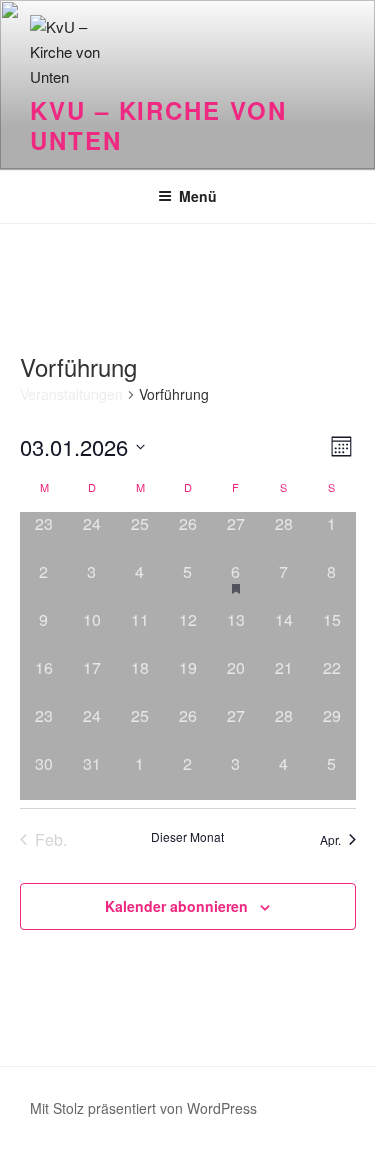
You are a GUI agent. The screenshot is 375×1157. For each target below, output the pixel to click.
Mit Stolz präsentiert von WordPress (143, 1108)
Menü (198, 196)
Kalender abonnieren (176, 906)
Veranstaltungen (71, 394)
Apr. (330, 839)
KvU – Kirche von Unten (158, 125)
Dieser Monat (187, 837)
